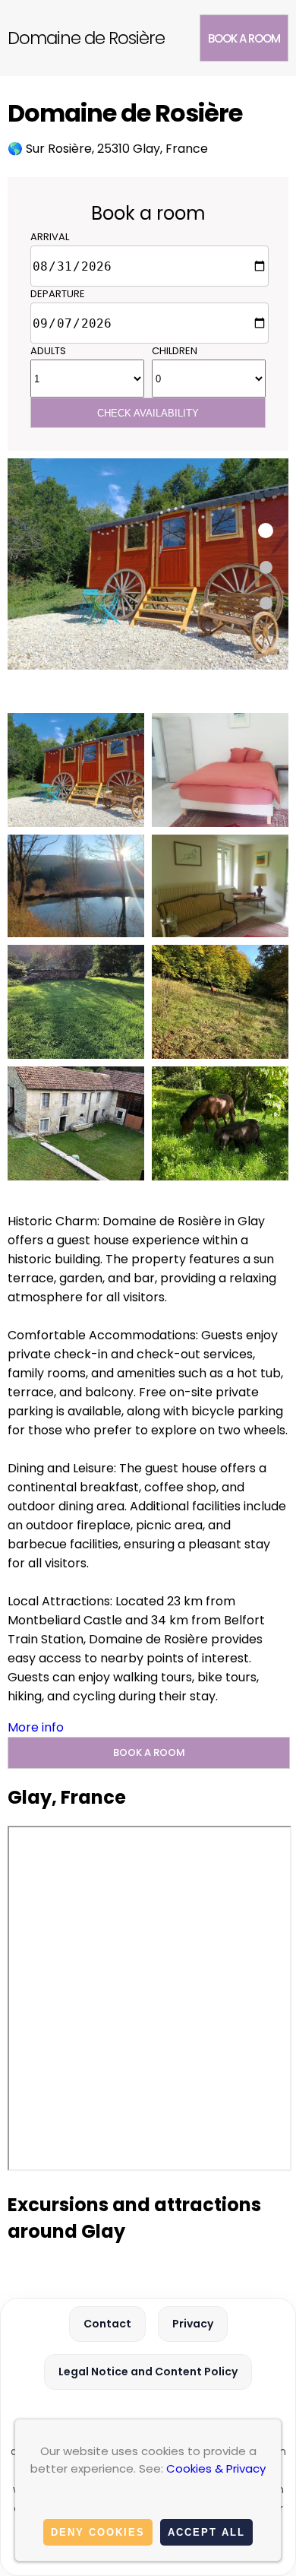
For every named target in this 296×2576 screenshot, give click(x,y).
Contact (107, 2324)
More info (36, 1727)
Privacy (193, 2324)
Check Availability (148, 413)
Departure (58, 294)
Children (175, 351)
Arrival (50, 237)
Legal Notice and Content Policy (148, 2372)
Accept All (206, 2532)
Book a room (244, 38)
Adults (48, 351)
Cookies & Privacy (216, 2468)
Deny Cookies (98, 2532)
